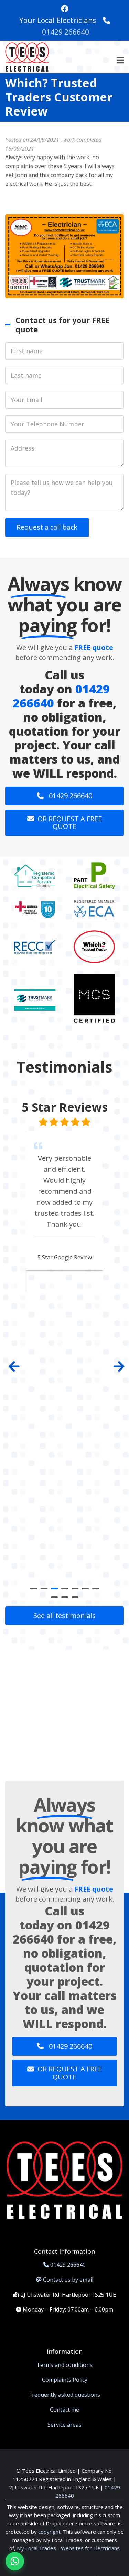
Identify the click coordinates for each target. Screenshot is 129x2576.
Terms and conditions (64, 2365)
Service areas (64, 2425)
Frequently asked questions (65, 2395)
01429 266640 (66, 32)
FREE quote (94, 647)
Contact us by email (68, 2280)
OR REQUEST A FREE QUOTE (70, 823)
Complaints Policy (65, 2380)
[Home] (27, 56)
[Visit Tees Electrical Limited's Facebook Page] (65, 9)
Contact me (64, 2410)
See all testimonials (64, 1616)
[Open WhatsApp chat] (15, 2561)
